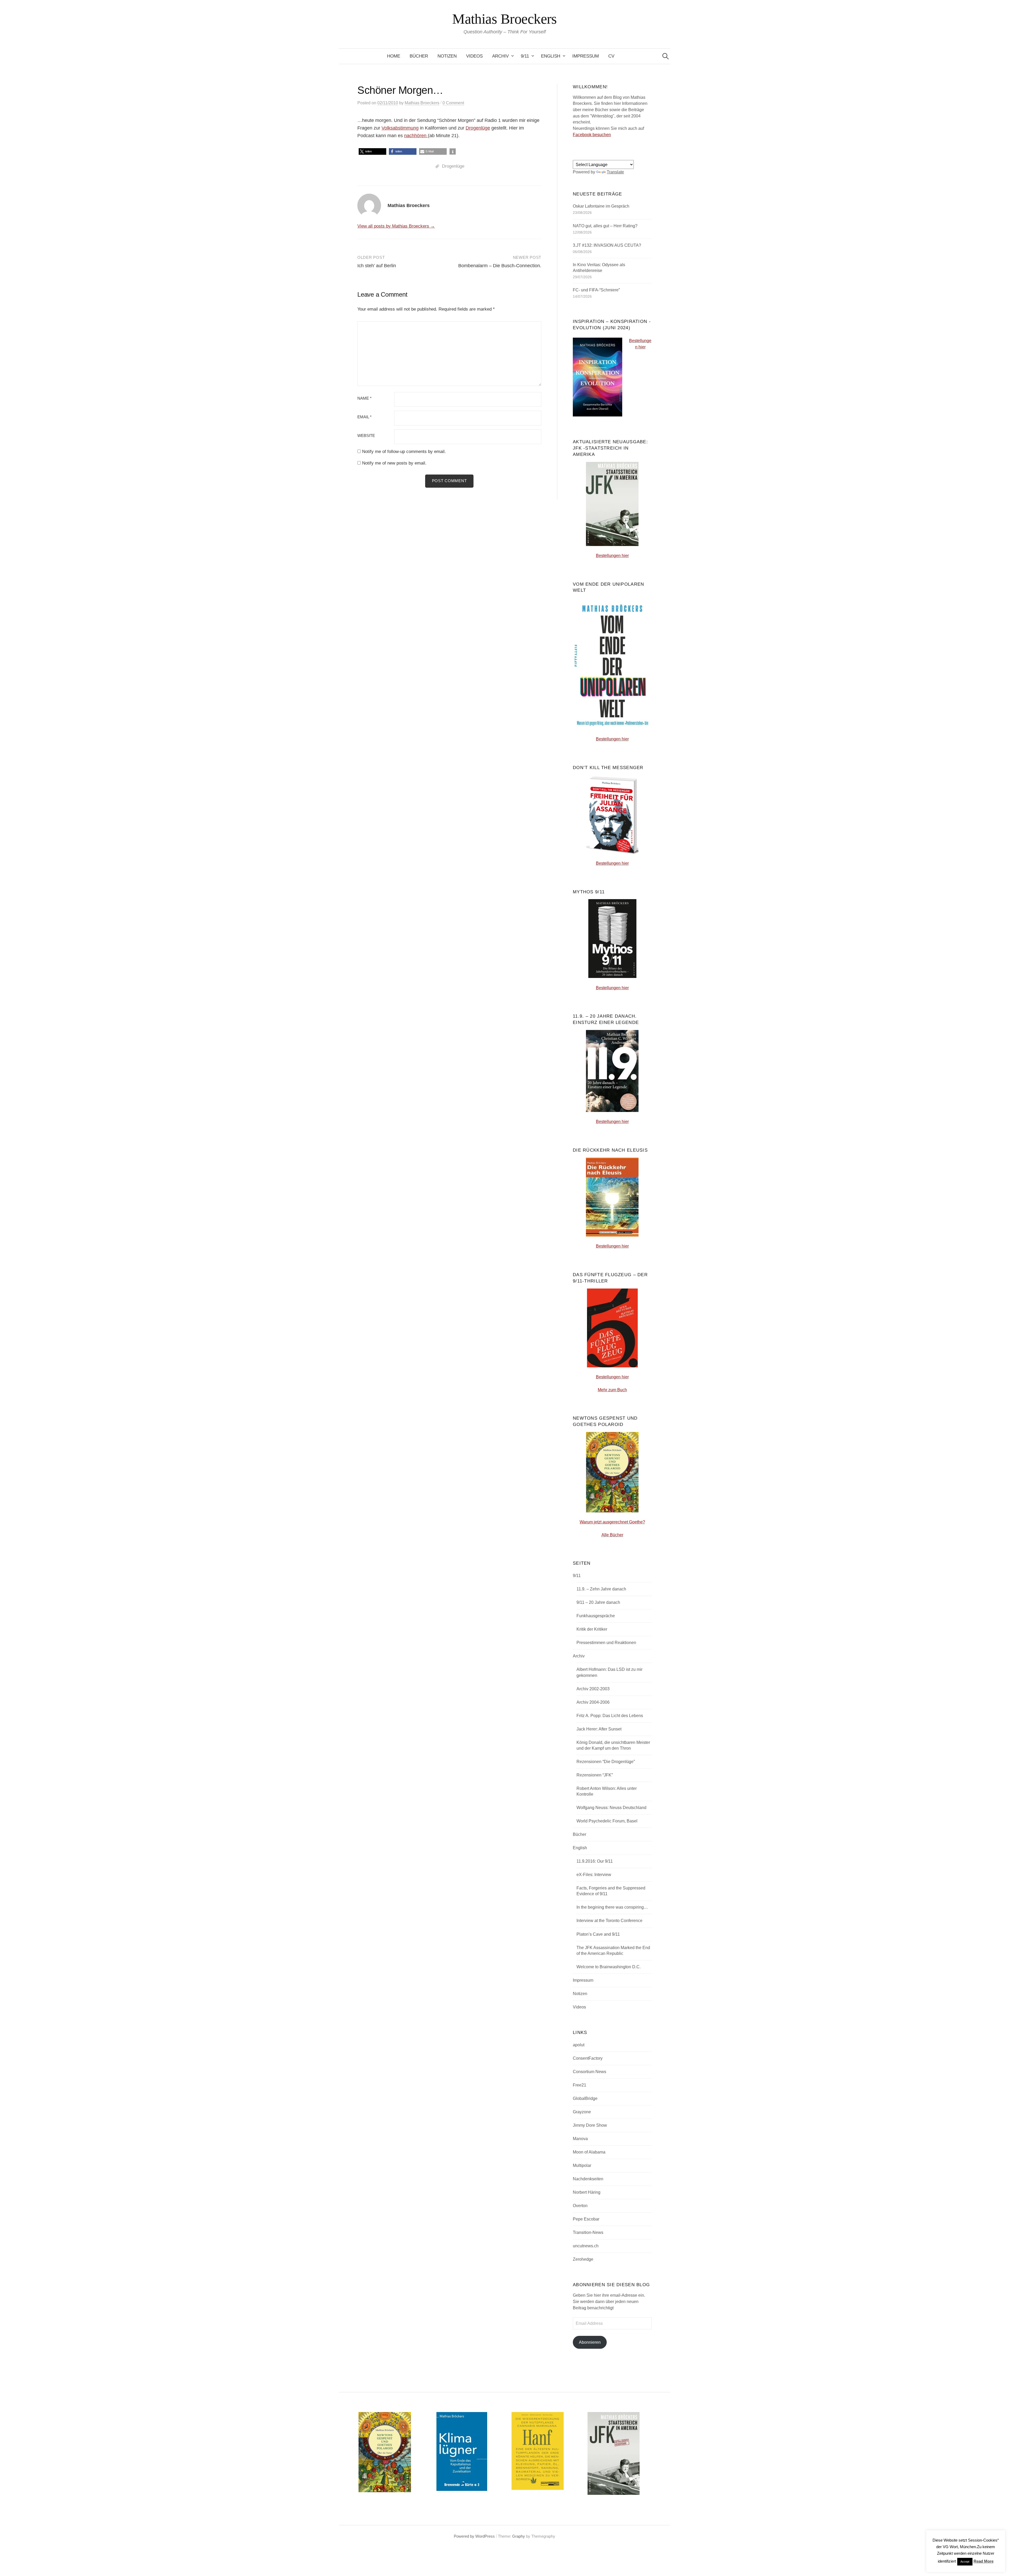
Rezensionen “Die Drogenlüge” (606, 1762)
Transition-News (588, 2232)
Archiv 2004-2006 (593, 1702)
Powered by (465, 2536)
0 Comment (453, 103)
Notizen (447, 56)
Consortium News (590, 2072)
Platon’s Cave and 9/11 (598, 1934)
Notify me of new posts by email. (394, 463)
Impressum (586, 56)
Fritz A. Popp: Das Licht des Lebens (610, 1716)
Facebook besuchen (592, 135)
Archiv (500, 56)
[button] (372, 151)
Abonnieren (590, 2342)
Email (364, 417)
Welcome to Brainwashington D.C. (609, 1967)
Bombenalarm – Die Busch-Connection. (500, 266)
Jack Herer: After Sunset (599, 1729)
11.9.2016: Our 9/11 (595, 1861)
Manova (580, 2139)
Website (366, 436)
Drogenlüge (478, 128)
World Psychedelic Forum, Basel (607, 1821)
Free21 (580, 2085)
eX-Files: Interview (594, 1875)
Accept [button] (965, 2562)
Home (394, 56)
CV (611, 56)
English (551, 56)
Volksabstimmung (400, 128)
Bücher (419, 56)
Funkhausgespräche (596, 1616)
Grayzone (582, 2112)
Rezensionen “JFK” (595, 1775)
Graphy (519, 2536)
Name (364, 398)
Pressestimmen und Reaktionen (606, 1643)
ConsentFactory (588, 2058)
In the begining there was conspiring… (612, 1907)
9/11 (525, 56)
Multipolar (582, 2165)
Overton (580, 2206)
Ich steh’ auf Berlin (377, 266)
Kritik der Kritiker (592, 1629)
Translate (615, 172)
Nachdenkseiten (588, 2179)
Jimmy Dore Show (590, 2125)
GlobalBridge (585, 2098)
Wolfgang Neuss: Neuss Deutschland (611, 1808)
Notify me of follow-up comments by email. (404, 452)
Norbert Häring (587, 2192)
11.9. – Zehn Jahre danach (601, 1589)
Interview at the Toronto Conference (609, 1921)
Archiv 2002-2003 (593, 1689)
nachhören (416, 136)
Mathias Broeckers (504, 19)
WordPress (485, 2536)
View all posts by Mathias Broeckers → (396, 226)
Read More (984, 2561)
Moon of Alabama (589, 2152)
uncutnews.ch (586, 2246)
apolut (579, 2045)
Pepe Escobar (586, 2219)
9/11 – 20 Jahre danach (598, 1602)
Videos (474, 56)
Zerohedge (583, 2259)
